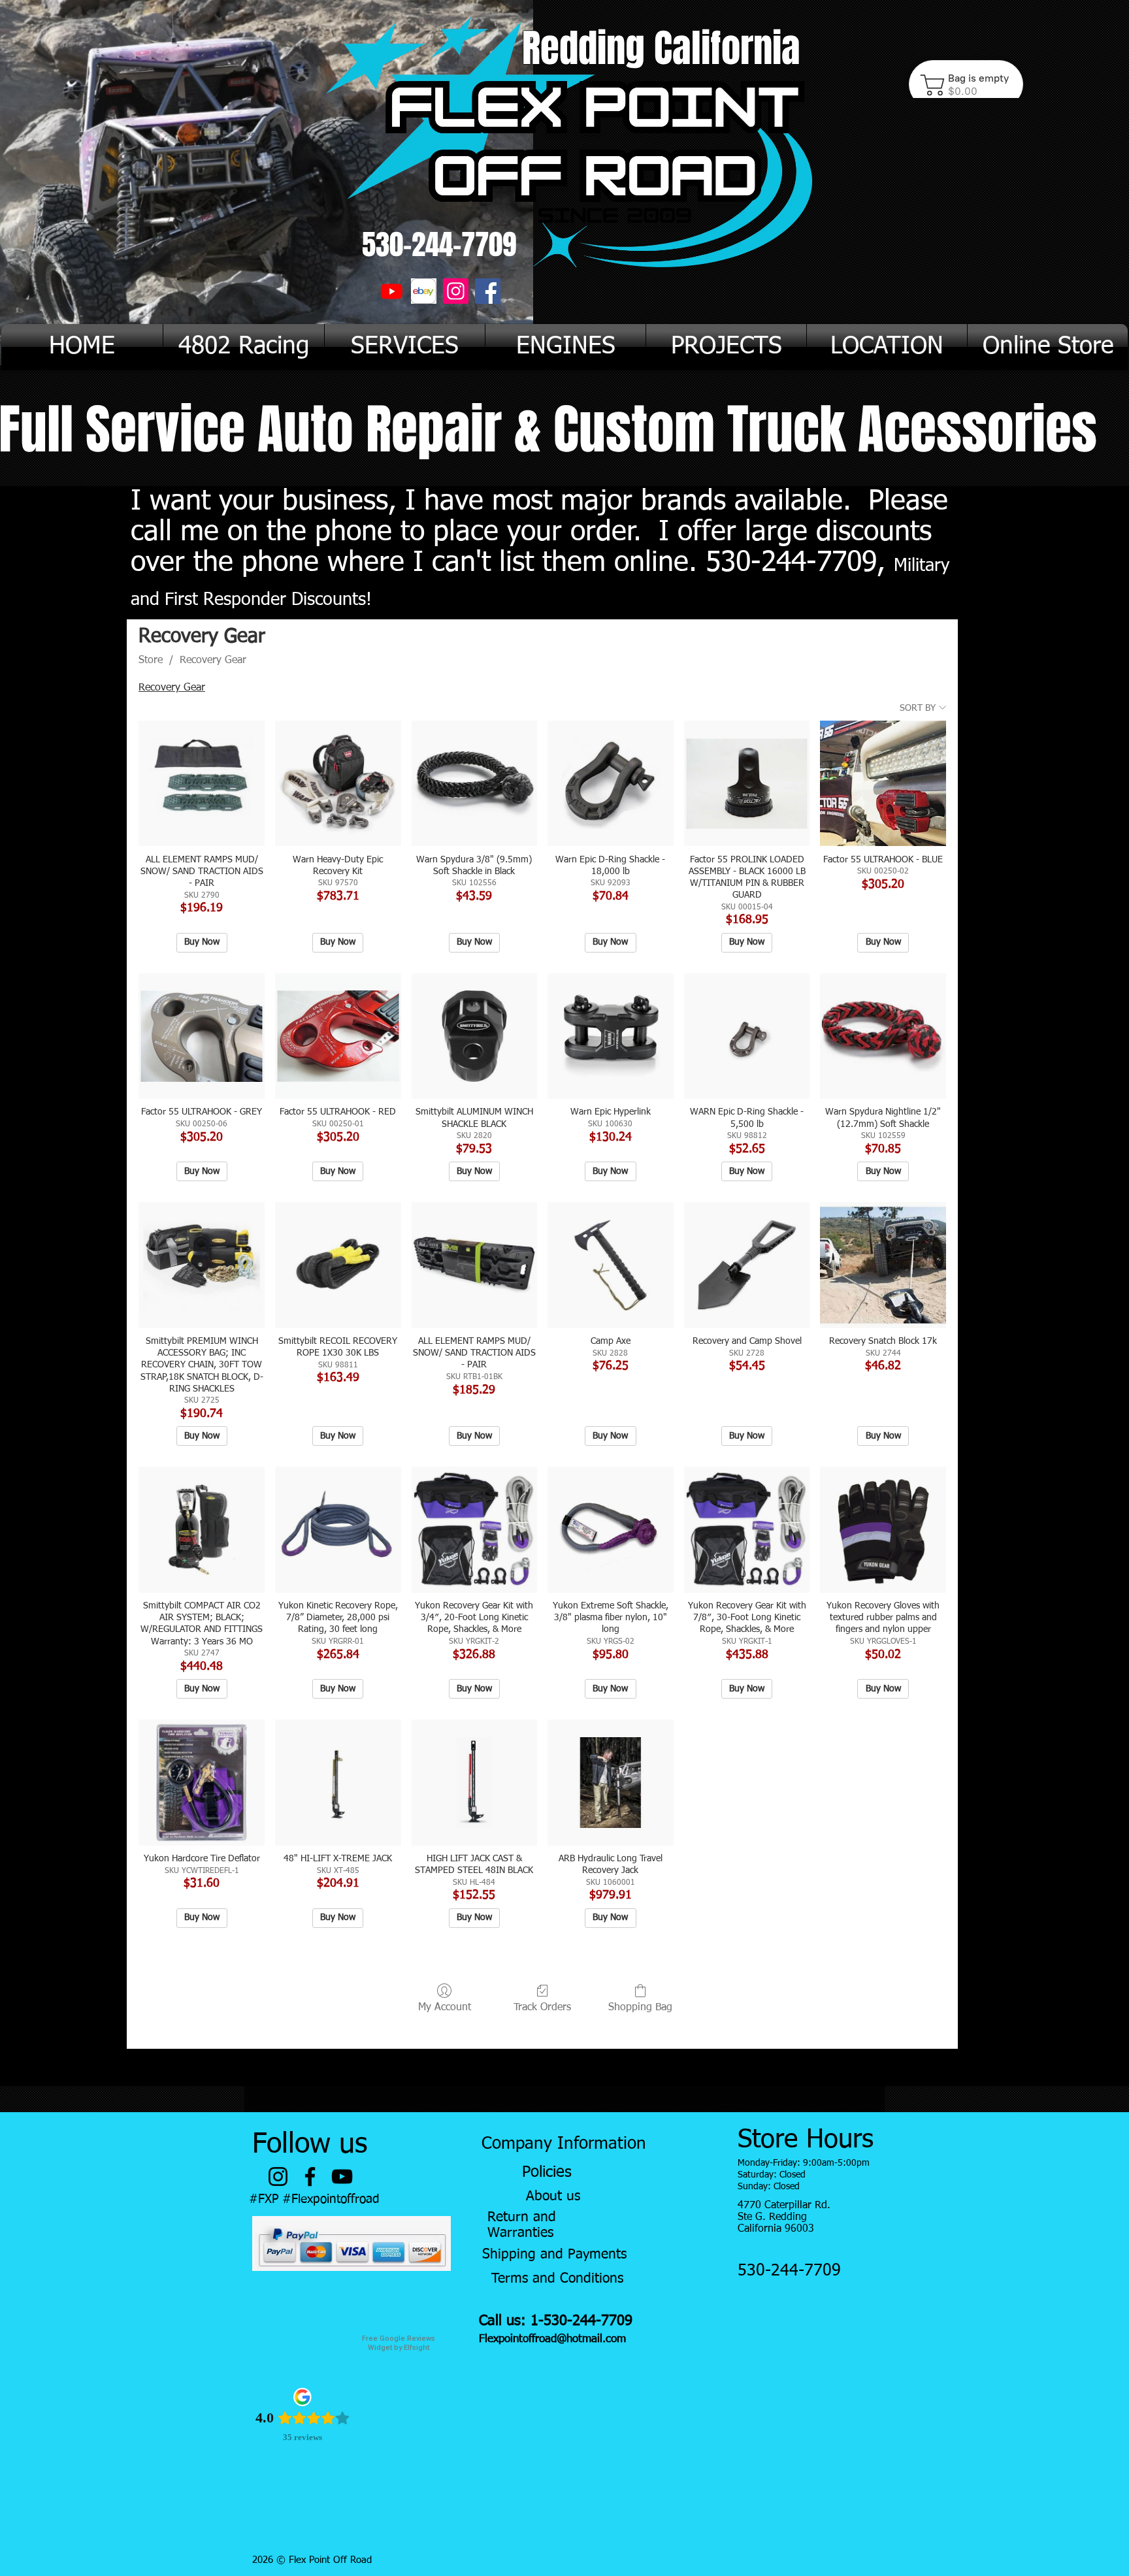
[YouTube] (342, 2177)
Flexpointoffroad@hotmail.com (552, 2339)
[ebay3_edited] (424, 291)
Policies (547, 2172)
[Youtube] (392, 291)
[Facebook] (488, 291)
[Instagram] (456, 291)
